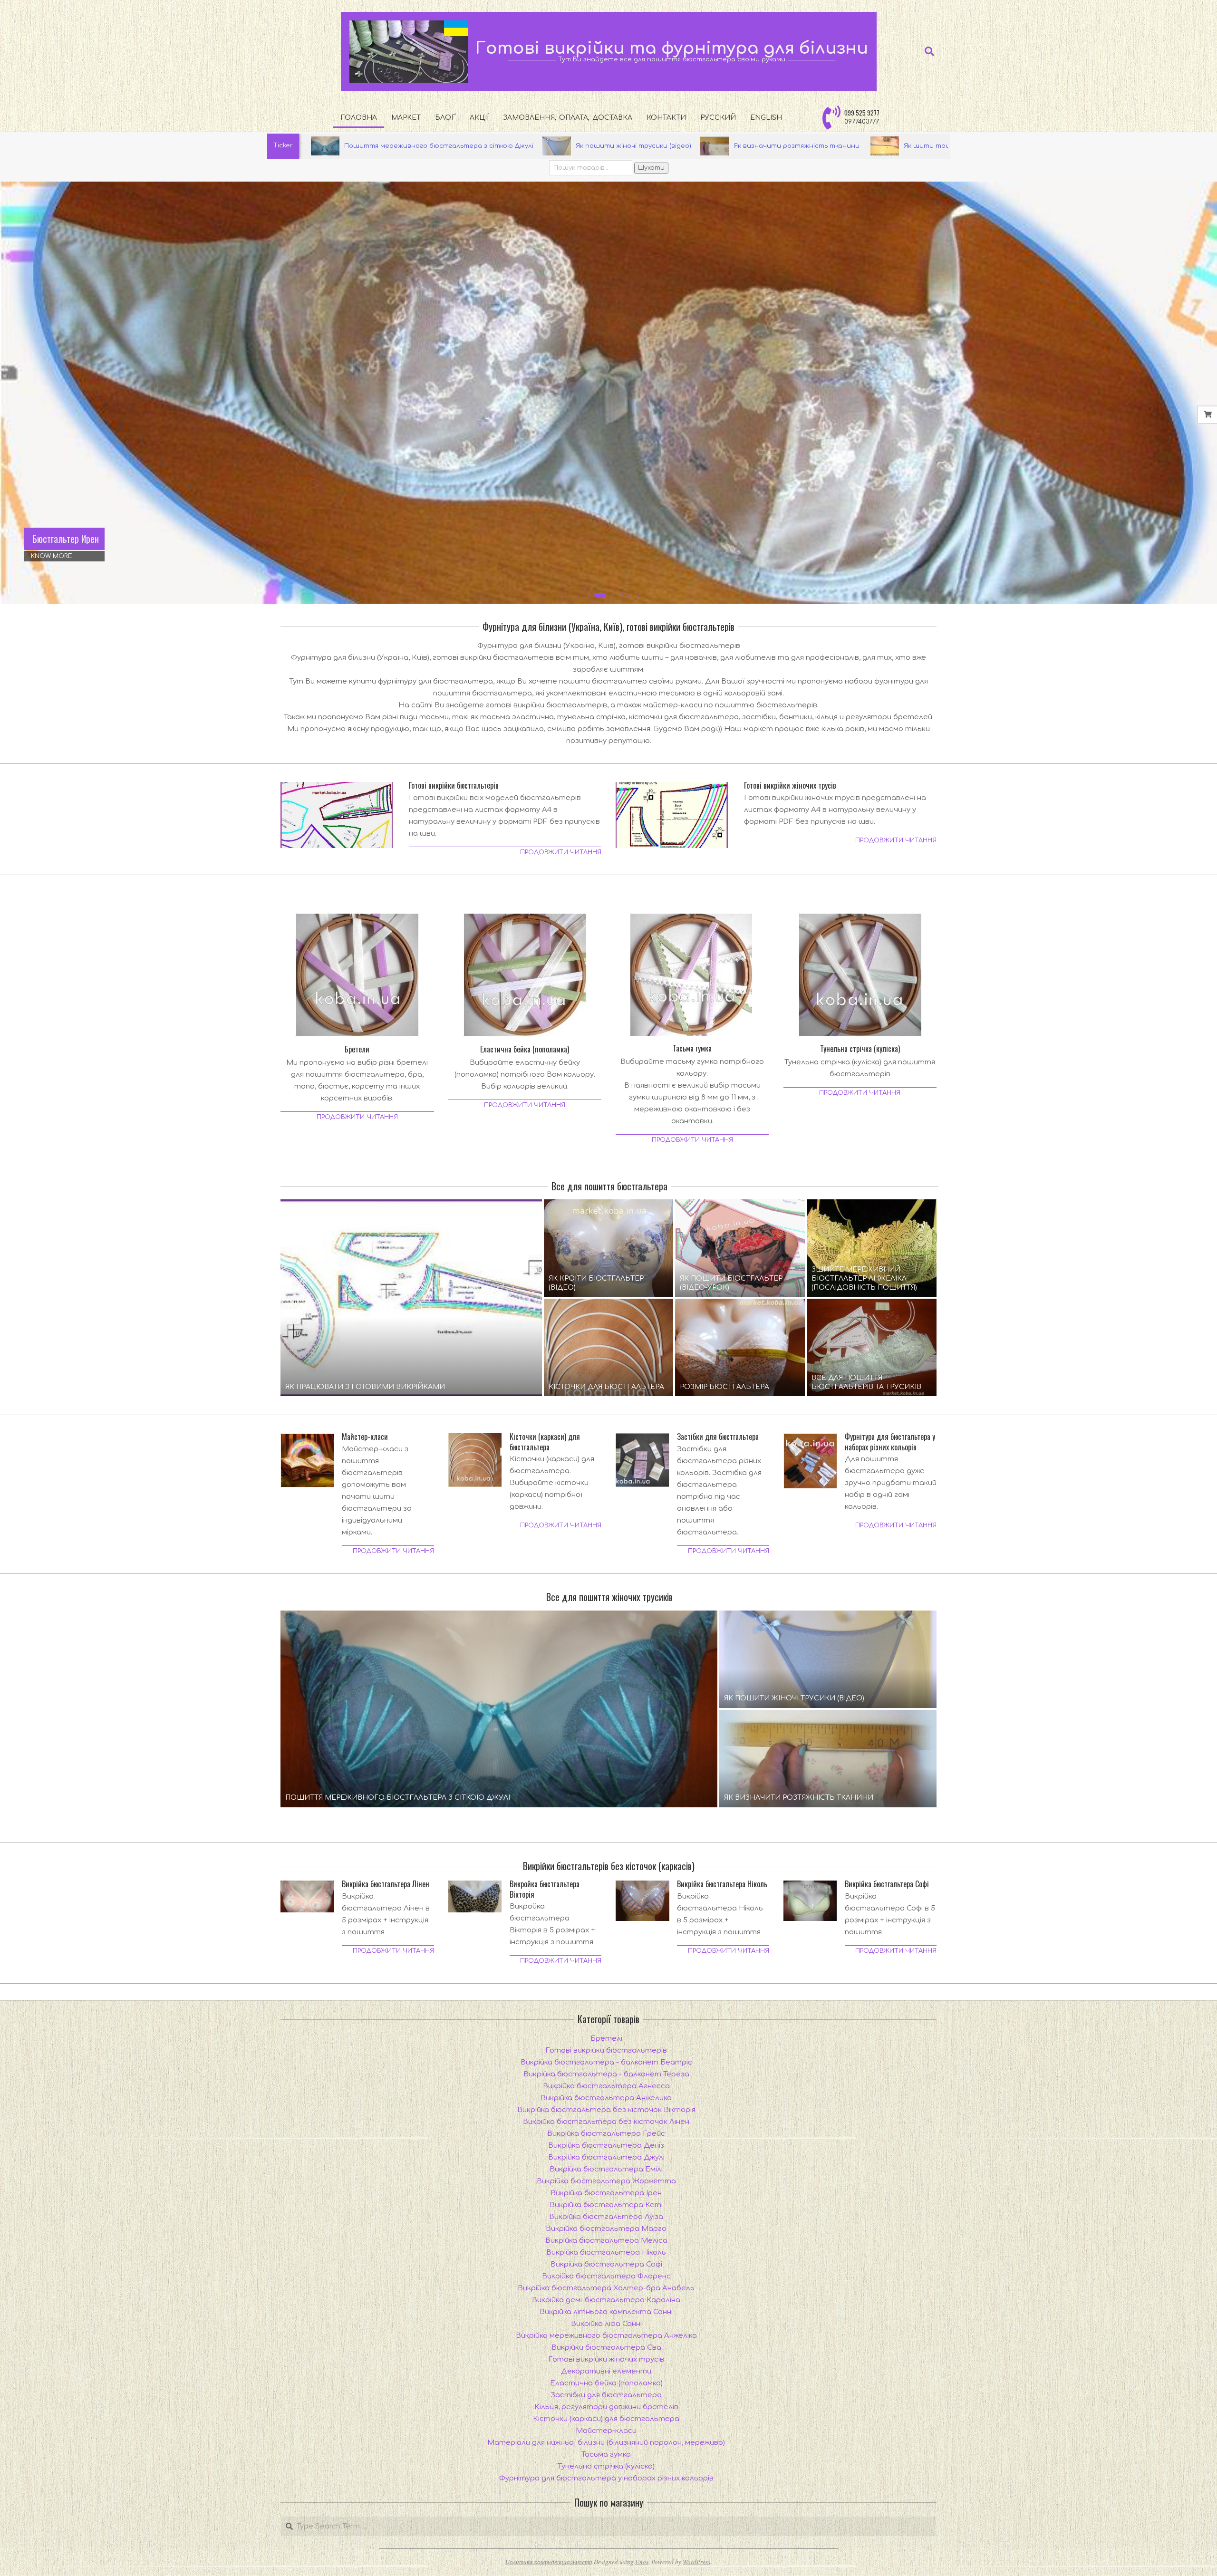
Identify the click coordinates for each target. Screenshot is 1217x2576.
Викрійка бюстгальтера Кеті (606, 2205)
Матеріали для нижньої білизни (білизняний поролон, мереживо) (606, 2443)
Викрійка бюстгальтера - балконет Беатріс (606, 2062)
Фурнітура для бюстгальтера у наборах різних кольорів (890, 1442)
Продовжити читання (561, 852)
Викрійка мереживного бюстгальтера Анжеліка (606, 2336)
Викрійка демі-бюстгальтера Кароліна (606, 2300)
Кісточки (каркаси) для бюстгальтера (545, 1442)
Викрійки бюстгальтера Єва (606, 2348)
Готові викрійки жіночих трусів (790, 786)
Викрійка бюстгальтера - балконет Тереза (606, 2074)
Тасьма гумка (692, 1048)
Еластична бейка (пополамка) (525, 1049)
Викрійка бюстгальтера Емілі (606, 2169)
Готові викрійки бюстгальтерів (454, 786)
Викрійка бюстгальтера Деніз (606, 2146)
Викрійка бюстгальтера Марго (606, 2229)
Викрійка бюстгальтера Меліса (606, 2241)
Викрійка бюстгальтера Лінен (386, 1885)
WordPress (696, 2562)
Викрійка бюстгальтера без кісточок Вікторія (606, 2110)
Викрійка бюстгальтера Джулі (606, 2157)
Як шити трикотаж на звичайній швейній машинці (760, 146)
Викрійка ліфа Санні (606, 2324)
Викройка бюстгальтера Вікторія (545, 1890)
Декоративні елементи (606, 2371)
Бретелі (606, 2039)
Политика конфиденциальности (549, 2562)
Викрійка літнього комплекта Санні (606, 2312)
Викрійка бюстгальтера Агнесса (606, 2086)
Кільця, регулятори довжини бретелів (606, 2407)
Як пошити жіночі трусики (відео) (401, 146)
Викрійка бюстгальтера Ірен (606, 2193)
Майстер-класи (365, 1437)
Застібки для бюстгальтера (718, 1437)
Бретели (357, 1049)
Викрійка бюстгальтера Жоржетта (606, 2181)
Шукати (651, 168)
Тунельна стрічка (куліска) (860, 1049)
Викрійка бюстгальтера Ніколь (722, 1885)
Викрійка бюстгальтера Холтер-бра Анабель (606, 2288)
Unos (642, 2562)
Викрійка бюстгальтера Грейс (606, 2134)
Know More (52, 556)
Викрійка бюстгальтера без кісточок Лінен (606, 2122)
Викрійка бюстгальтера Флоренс (606, 2276)
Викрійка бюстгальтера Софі (887, 1885)
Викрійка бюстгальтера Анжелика (606, 2098)
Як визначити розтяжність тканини (565, 146)
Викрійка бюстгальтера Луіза (606, 2217)
